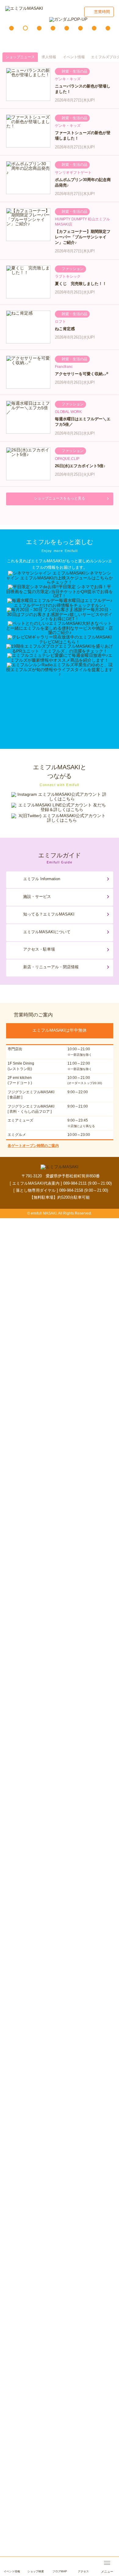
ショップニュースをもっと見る (60, 498)
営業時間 (102, 12)
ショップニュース (20, 57)
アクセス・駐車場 (39, 949)
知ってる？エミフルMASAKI (49, 914)
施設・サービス (37, 897)
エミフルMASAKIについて (47, 932)
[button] (11, 28)
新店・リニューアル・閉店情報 (51, 967)
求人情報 (49, 57)
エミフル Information (42, 879)
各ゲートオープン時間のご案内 (33, 1146)
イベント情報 (74, 57)
